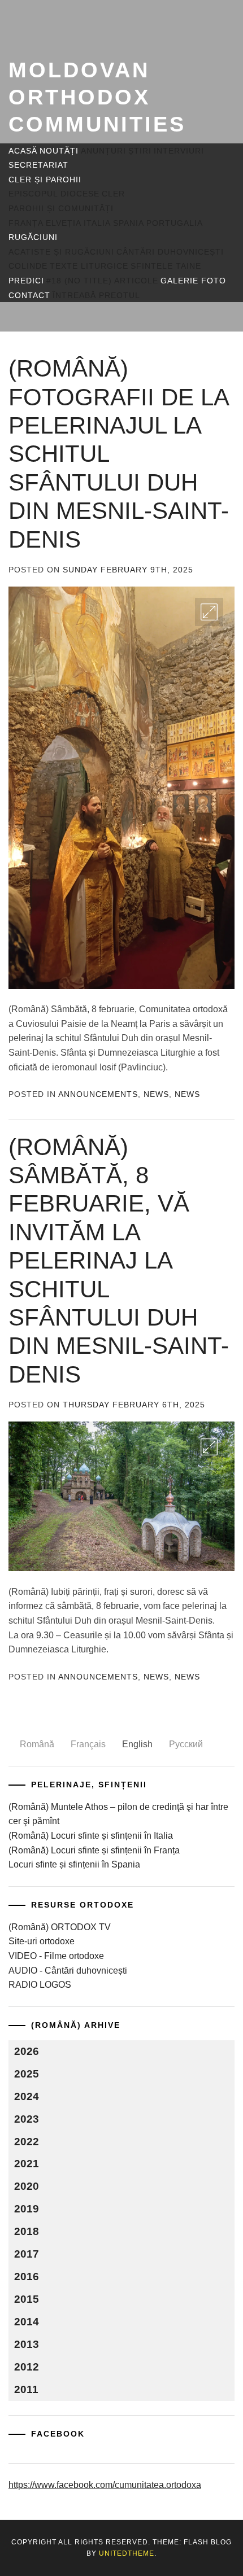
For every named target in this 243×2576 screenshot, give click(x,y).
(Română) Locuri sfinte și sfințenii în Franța (94, 1850)
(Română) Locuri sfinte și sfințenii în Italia (91, 1836)
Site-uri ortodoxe (42, 1941)
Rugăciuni (33, 237)
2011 (26, 2389)
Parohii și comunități (61, 208)
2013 (27, 2344)
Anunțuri (103, 151)
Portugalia (175, 223)
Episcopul (33, 194)
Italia (97, 223)
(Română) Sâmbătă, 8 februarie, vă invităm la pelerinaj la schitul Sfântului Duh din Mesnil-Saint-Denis (119, 1261)
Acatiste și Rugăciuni (61, 252)
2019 (27, 2209)
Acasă (23, 151)
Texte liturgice (89, 266)
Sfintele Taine (166, 266)
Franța (26, 223)
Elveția (64, 223)
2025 (27, 2074)
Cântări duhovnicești (170, 252)
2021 (27, 2164)
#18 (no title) (79, 281)
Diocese (80, 194)
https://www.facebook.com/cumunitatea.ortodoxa (105, 2485)
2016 (27, 2277)
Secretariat (38, 165)
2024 (27, 2096)
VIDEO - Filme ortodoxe (56, 1956)
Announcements (98, 1094)
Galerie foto (193, 281)
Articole (136, 281)
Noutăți (59, 151)
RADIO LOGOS (40, 1985)
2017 (27, 2254)
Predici (26, 281)
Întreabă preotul (96, 295)
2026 (27, 2051)
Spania (129, 223)
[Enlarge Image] (209, 612)
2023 (27, 2119)
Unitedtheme (127, 2553)
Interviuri (179, 151)
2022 (27, 2142)
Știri (140, 151)
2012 (27, 2367)
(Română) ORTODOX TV (60, 1927)
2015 (27, 2299)
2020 (27, 2186)
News (156, 1094)
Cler (113, 194)
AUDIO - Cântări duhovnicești (68, 1971)
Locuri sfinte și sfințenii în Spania (74, 1864)
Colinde (28, 266)
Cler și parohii (45, 180)
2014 (27, 2322)
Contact (29, 295)
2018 (27, 2231)
